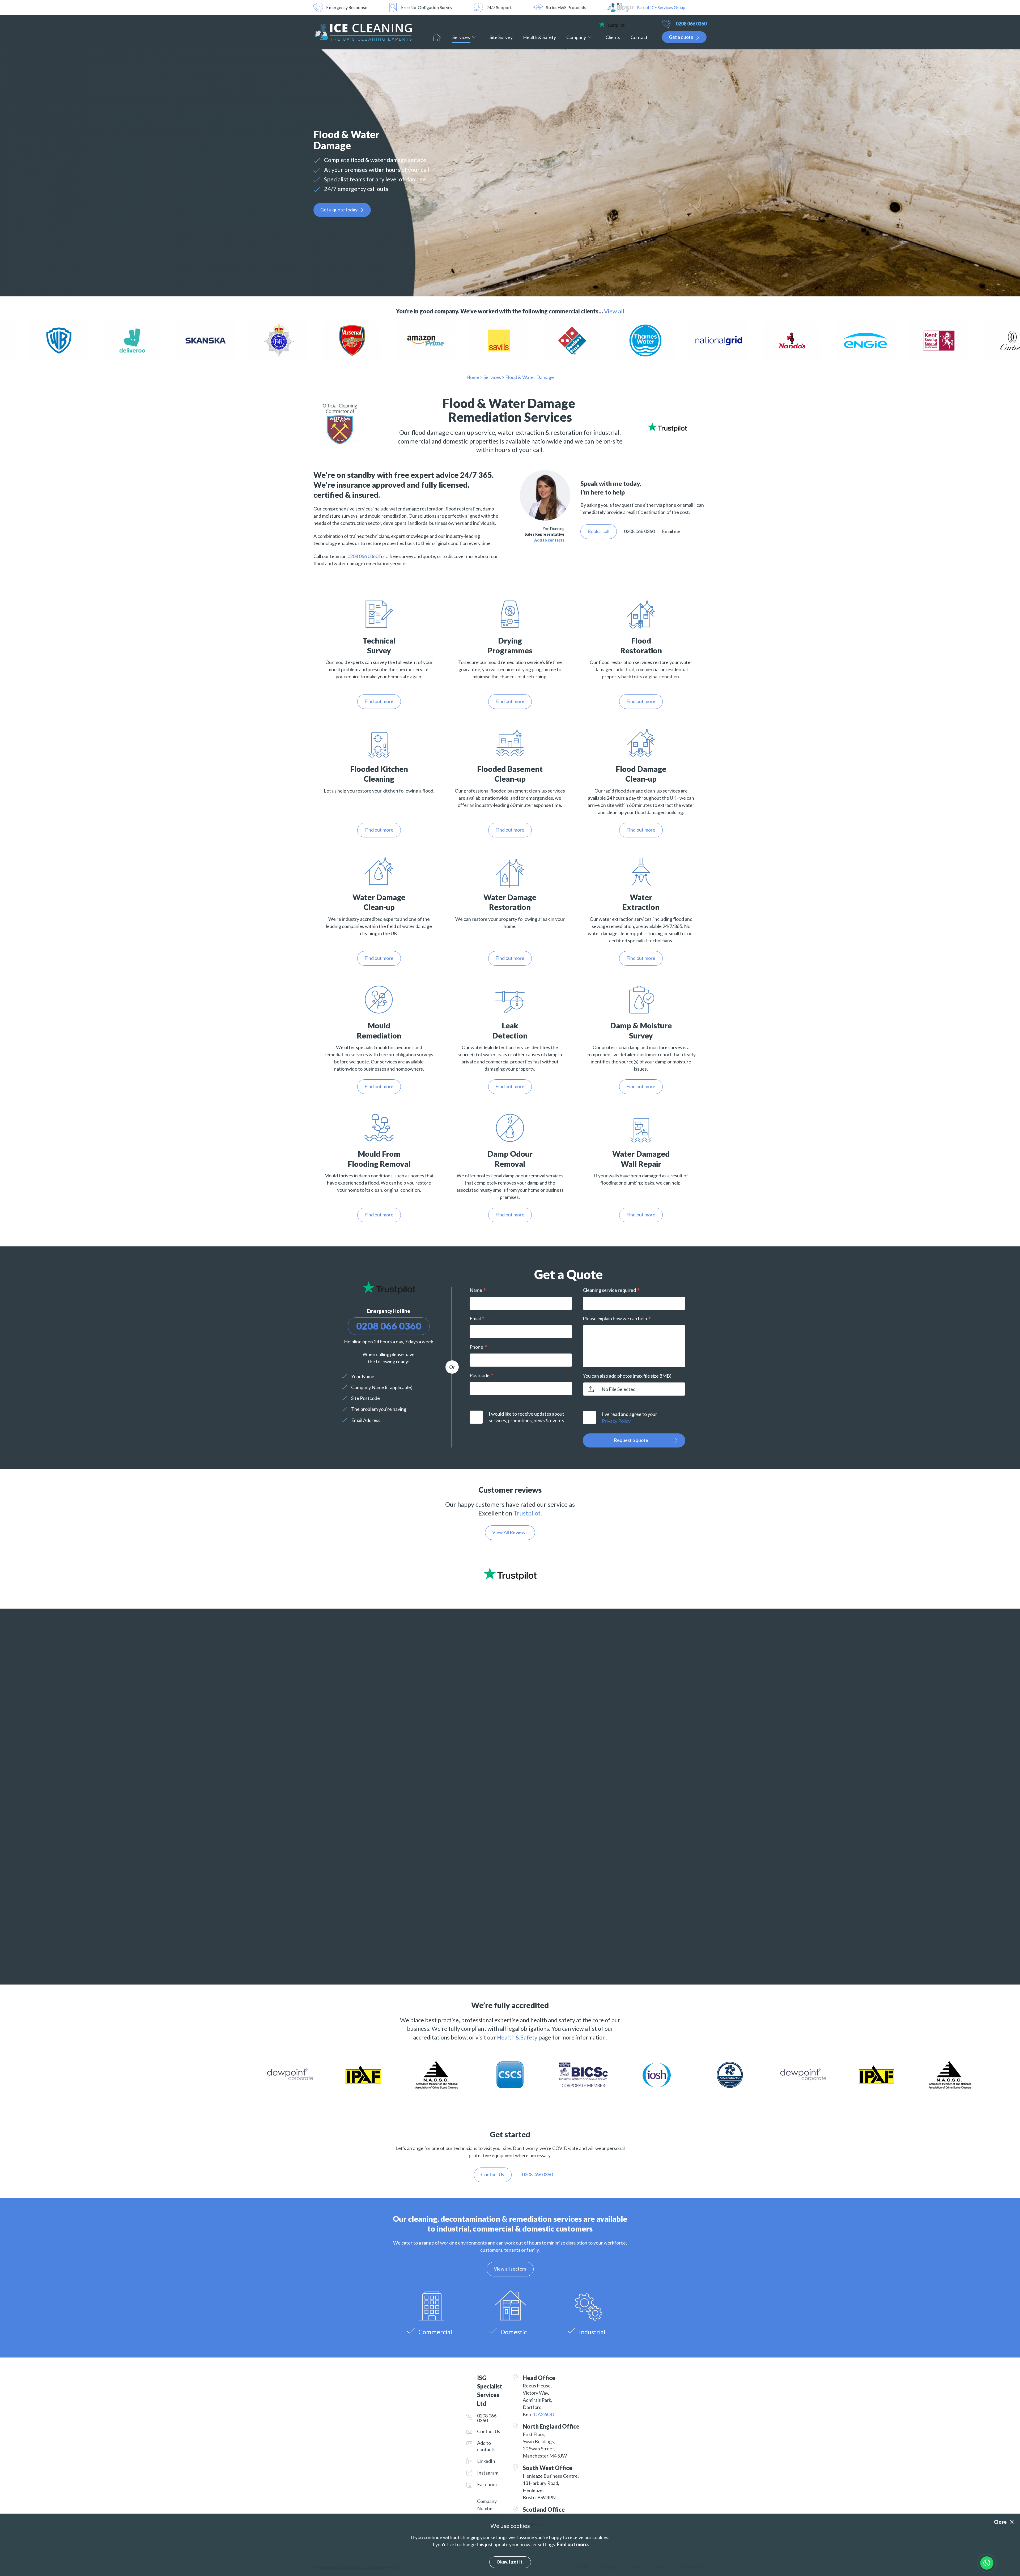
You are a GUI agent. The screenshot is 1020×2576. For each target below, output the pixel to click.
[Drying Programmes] (510, 614)
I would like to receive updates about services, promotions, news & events (526, 1417)
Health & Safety (539, 37)
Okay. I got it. (510, 2562)
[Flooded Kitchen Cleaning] (379, 742)
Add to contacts (549, 540)
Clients (613, 37)
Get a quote (681, 37)
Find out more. (573, 2544)
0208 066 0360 (691, 24)
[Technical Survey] (379, 614)
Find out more (379, 701)
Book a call (598, 531)
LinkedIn (486, 2461)
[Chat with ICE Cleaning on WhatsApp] (987, 2563)
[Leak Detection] (510, 999)
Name (476, 1290)
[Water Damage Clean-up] (379, 871)
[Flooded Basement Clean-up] (510, 742)
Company (576, 37)
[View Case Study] (70, 341)
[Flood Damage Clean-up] (641, 742)
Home (437, 37)
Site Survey (501, 37)
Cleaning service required (609, 1290)
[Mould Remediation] (379, 999)
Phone (476, 1347)
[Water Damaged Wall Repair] (641, 1128)
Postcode (480, 1375)
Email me (671, 531)
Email (475, 1318)
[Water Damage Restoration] (510, 871)
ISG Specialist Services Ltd (363, 32)
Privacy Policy (616, 1421)
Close (1000, 2522)
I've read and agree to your (630, 1417)
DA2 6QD (544, 2414)
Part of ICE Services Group (661, 7)
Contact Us (489, 2431)
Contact (639, 37)
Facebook (487, 2484)
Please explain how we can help (615, 1318)
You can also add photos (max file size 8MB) (627, 1376)
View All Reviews (510, 1532)
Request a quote (631, 1440)
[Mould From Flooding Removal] (379, 1128)
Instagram (488, 2473)
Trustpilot (527, 1513)
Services (461, 37)
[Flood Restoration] (641, 614)
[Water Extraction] (641, 871)
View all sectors (510, 2269)
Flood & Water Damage (530, 377)
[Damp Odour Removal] (510, 1128)
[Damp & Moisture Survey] (641, 999)
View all (614, 311)
